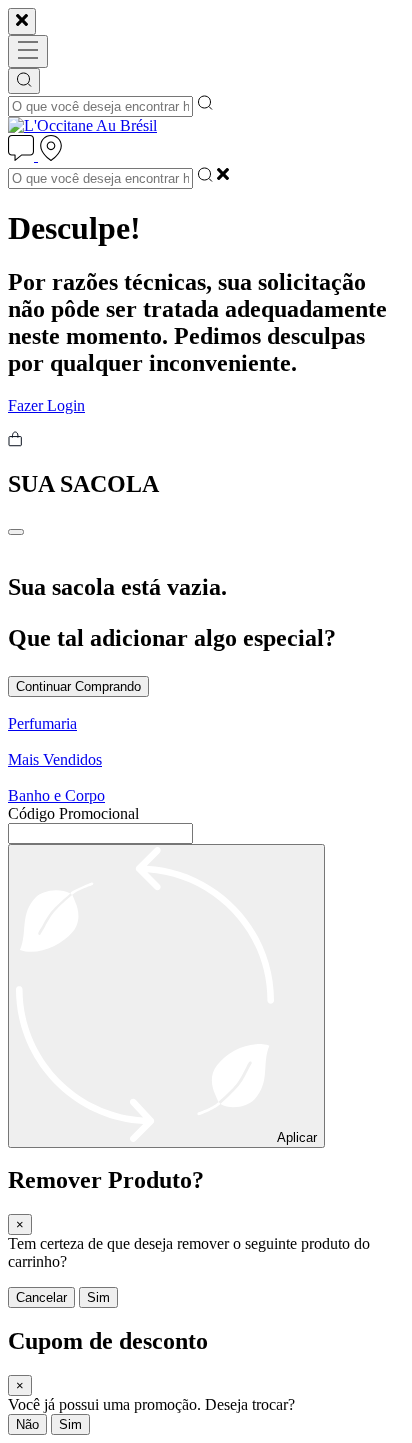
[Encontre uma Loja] (51, 155)
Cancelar (41, 1297)
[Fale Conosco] (23, 155)
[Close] (22, 21)
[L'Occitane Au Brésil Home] (82, 125)
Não (27, 1424)
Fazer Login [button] (46, 405)
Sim (98, 1297)
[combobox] (100, 106)
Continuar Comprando (78, 686)
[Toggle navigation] (28, 51)
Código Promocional (73, 813)
